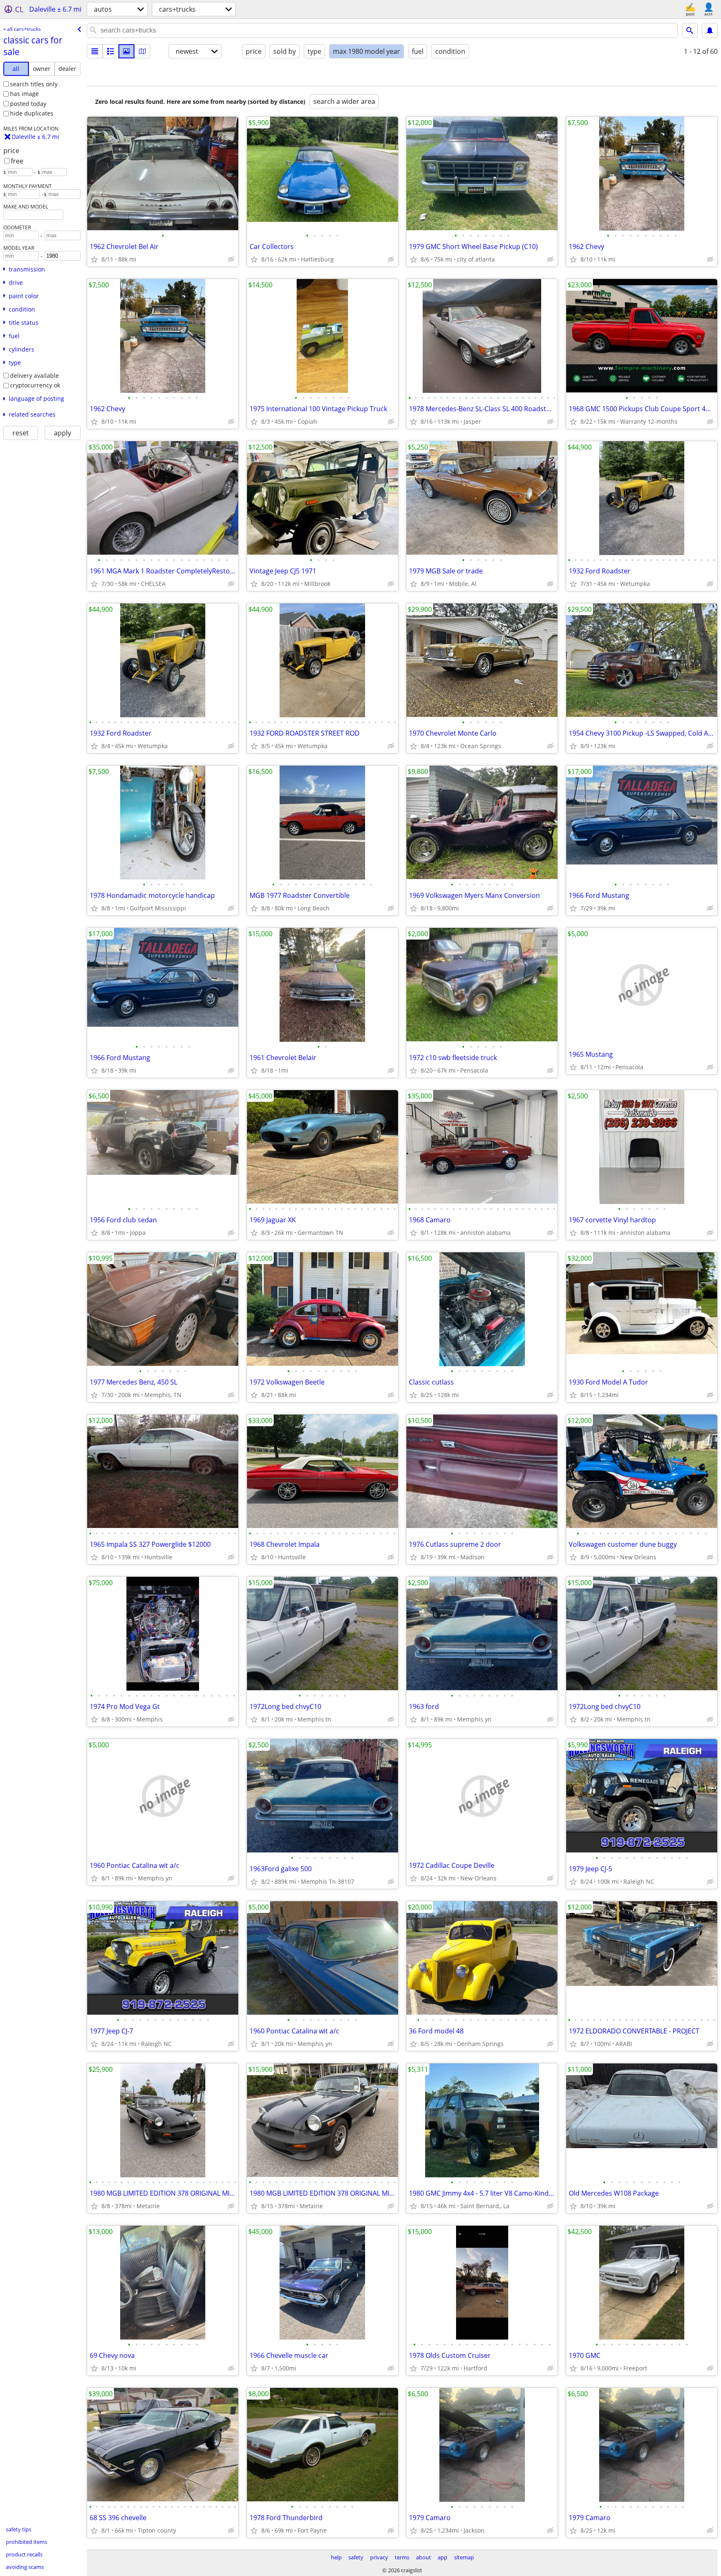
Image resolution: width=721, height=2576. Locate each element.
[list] (95, 51)
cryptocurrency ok (35, 385)
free (17, 161)
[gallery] (126, 51)
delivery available (34, 376)
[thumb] (111, 51)
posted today (28, 104)
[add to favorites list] (94, 259)
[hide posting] (231, 259)
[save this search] (710, 30)
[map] (142, 51)
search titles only (34, 84)
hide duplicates (32, 113)
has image (24, 94)
